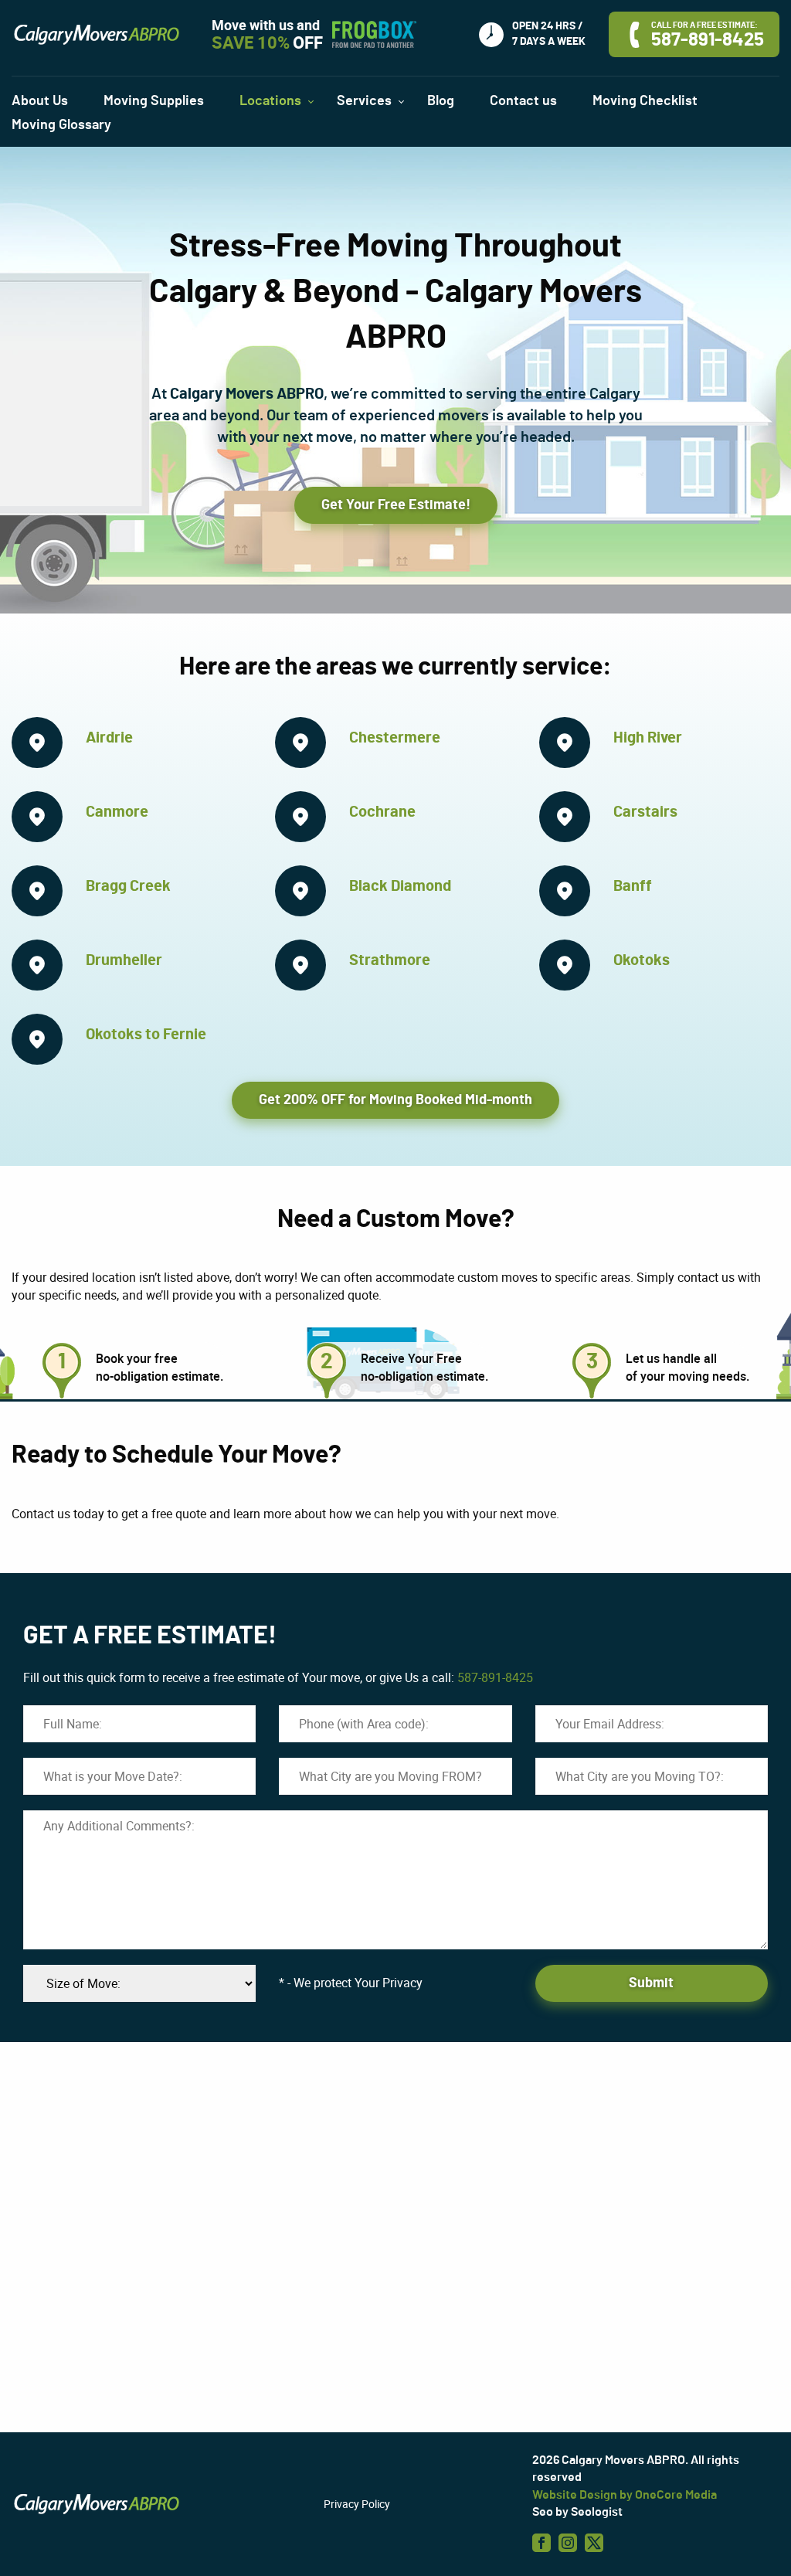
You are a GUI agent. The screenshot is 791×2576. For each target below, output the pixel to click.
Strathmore (390, 960)
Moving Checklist (645, 101)
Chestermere (395, 738)
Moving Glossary (61, 125)
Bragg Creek (128, 886)
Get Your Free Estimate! (396, 505)
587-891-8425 (495, 1677)
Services (364, 101)
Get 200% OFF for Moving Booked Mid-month (395, 1100)
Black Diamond (400, 886)
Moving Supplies (154, 101)
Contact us (523, 101)
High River (648, 738)
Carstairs (645, 812)
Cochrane (382, 812)
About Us (40, 101)
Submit (651, 1983)
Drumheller (124, 960)
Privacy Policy (357, 2504)
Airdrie (109, 738)
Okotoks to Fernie (146, 1035)
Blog (441, 101)
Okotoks (642, 960)
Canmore (117, 812)
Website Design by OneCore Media (625, 2495)
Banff (633, 886)
